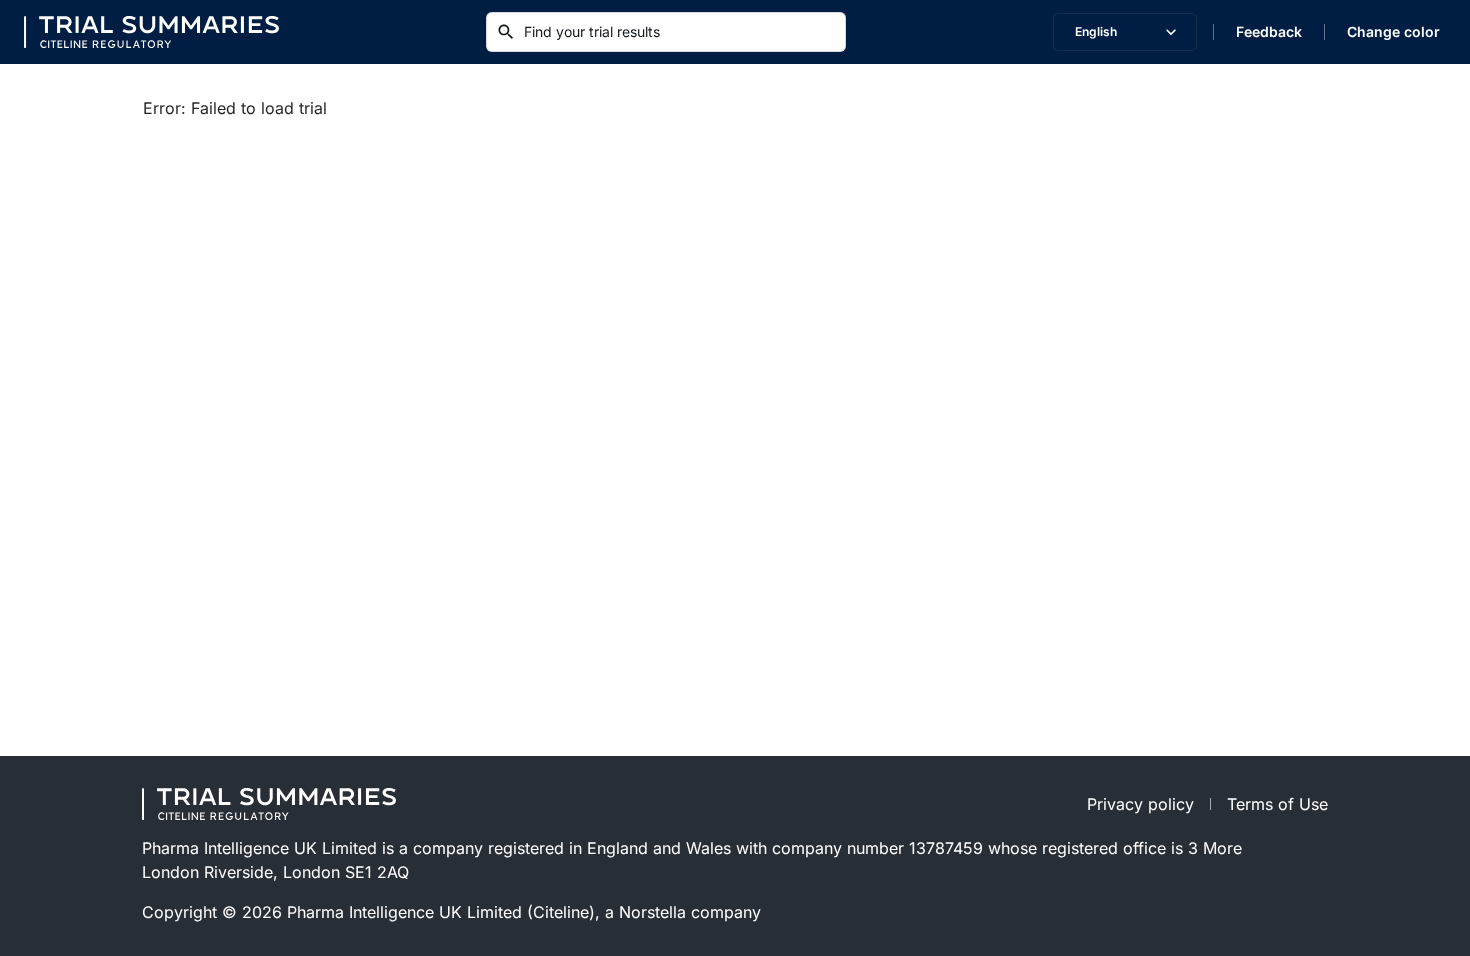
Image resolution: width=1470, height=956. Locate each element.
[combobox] (1125, 32)
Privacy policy (1140, 804)
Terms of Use (1277, 804)
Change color (1393, 31)
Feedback (1269, 31)
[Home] (151, 32)
